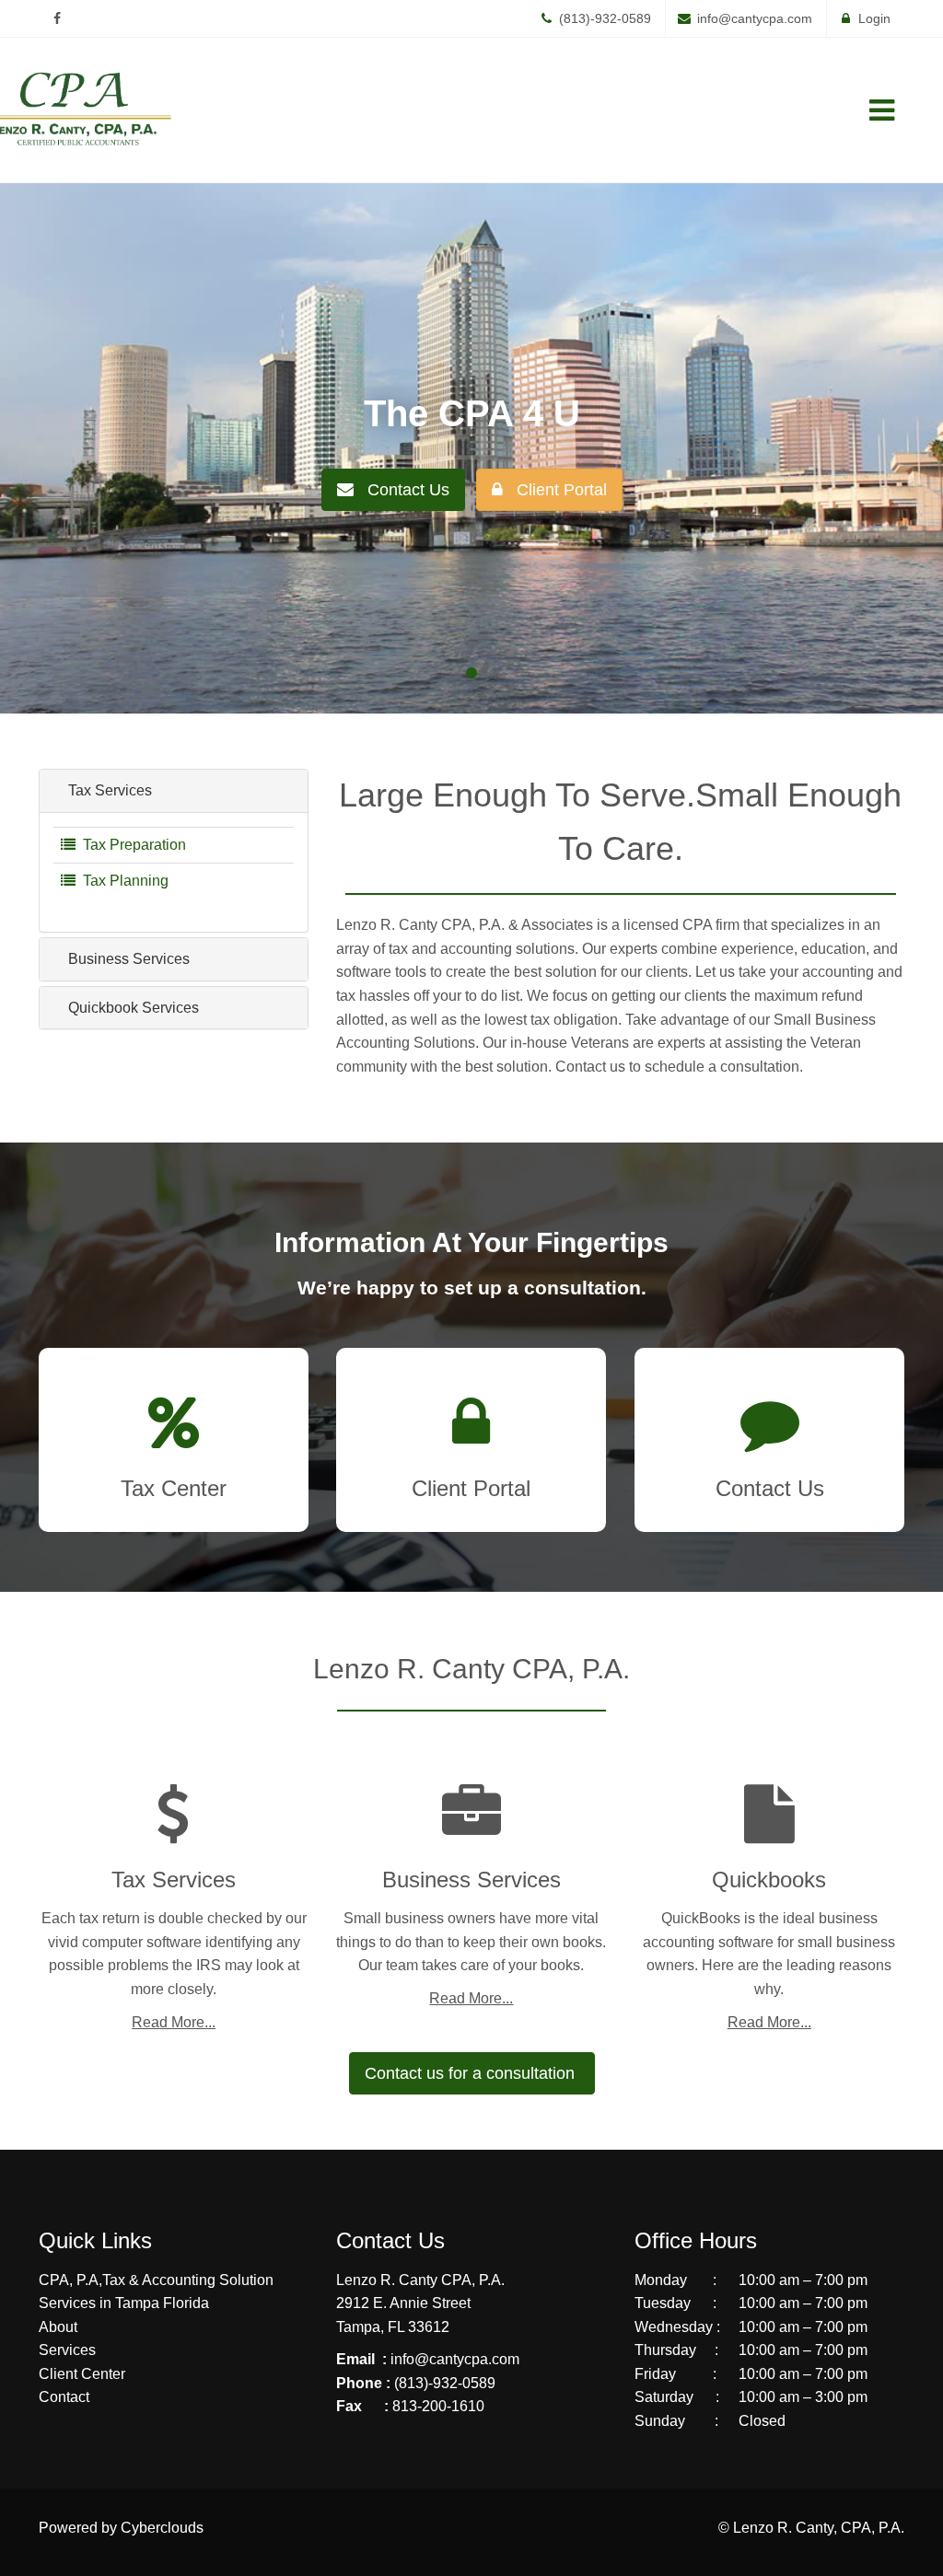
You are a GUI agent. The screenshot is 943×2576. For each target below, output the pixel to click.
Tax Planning (122, 881)
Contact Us (402, 490)
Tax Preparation (131, 845)
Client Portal (555, 490)
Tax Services (108, 790)
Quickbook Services (132, 1008)
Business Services (127, 959)
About (58, 2327)
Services (67, 2350)
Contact (64, 2397)
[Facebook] (57, 18)
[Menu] (881, 110)
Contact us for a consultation (472, 2073)
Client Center (82, 2374)
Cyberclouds (162, 2528)
